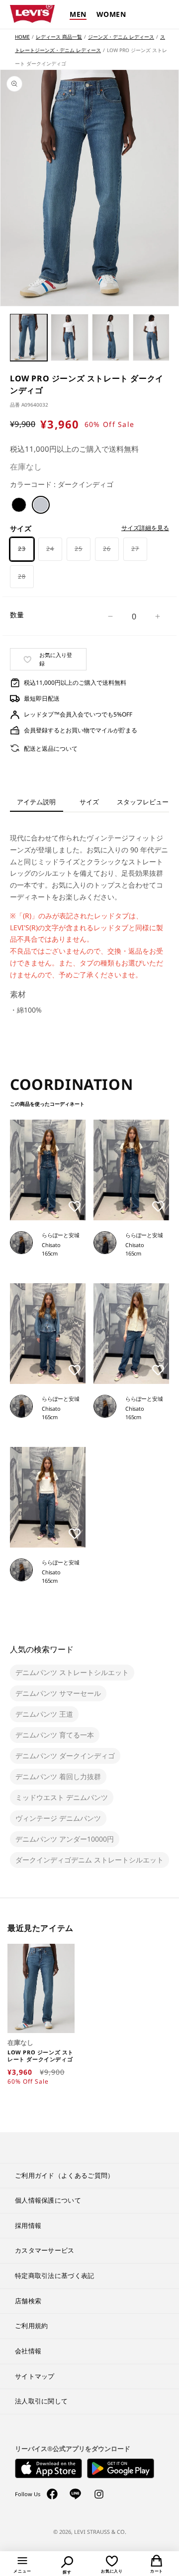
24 (53, 552)
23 (25, 552)
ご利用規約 (32, 2326)
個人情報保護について (48, 2200)
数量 (17, 615)
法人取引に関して (41, 2401)
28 (25, 580)
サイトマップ (35, 2376)
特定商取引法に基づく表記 (55, 2276)
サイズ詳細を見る (145, 528)
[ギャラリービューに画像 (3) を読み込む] (111, 337)
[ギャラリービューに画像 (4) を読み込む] (151, 337)
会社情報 (28, 2351)
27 (138, 552)
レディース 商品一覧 (59, 37)
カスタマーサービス (45, 2250)
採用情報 (28, 2225)
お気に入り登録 (56, 659)
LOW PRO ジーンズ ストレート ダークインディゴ (41, 2056)
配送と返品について (51, 749)
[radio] (19, 505)
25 (82, 552)
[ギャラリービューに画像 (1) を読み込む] (29, 337)
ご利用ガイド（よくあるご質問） (65, 2175)
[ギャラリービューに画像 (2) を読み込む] (69, 337)
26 (110, 552)
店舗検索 (28, 2301)
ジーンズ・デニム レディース (121, 37)
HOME (22, 37)
